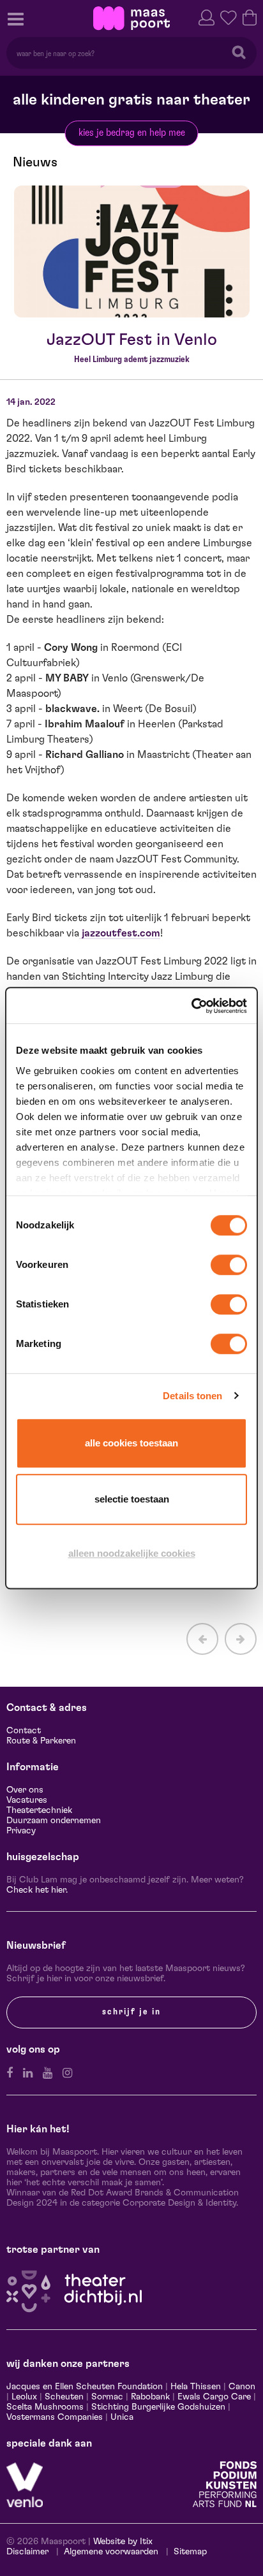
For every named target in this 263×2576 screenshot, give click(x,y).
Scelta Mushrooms (45, 2407)
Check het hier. (37, 1890)
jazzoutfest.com (120, 933)
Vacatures (27, 1800)
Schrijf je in (131, 2012)
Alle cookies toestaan (131, 1443)
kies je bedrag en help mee (132, 133)
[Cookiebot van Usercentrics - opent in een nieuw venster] (191, 1006)
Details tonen (192, 1396)
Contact (24, 1731)
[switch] (229, 1265)
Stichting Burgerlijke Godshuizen (158, 2407)
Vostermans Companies (55, 2417)
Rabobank (150, 2397)
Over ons (25, 1790)
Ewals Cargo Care (214, 2397)
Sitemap (190, 2552)
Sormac (107, 2397)
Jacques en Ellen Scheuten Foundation (85, 2387)
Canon (242, 2387)
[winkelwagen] (250, 16)
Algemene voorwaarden (111, 2552)
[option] (132, 252)
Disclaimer (27, 2552)
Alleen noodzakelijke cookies (132, 1553)
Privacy (21, 1831)
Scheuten (64, 2397)
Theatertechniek (39, 1810)
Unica (122, 2417)
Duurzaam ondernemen (54, 1821)
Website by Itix (123, 2542)
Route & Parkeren (41, 1741)
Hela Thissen (196, 2387)
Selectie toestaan (132, 1499)
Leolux (24, 2397)
